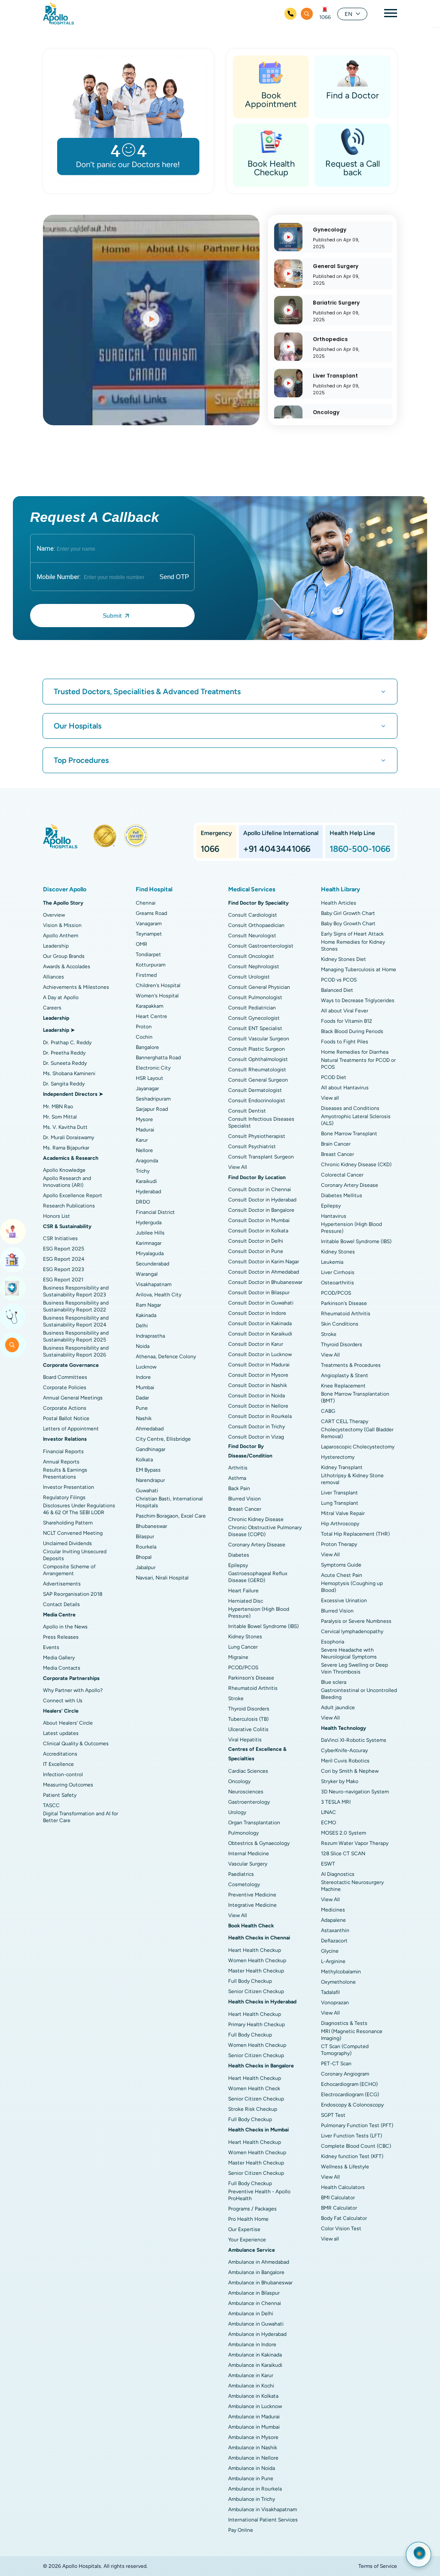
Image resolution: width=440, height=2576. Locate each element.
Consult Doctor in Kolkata (258, 1231)
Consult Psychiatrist (252, 1146)
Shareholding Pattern (68, 1523)
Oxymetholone (338, 1982)
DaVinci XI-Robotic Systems (354, 1740)
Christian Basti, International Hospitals (169, 1502)
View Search (13, 1345)
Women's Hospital (157, 996)
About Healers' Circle (68, 1723)
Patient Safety (60, 1795)
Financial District (155, 1212)
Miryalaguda (150, 1253)
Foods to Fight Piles (345, 1042)
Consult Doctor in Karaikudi (260, 1334)
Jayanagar (147, 1088)
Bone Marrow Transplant (349, 1134)
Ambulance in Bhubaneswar (260, 2283)
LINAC (328, 1812)
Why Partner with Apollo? (73, 1690)
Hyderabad (148, 1192)
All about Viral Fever (345, 1011)
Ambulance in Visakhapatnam (263, 2509)
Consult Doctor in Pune (256, 1251)
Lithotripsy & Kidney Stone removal (352, 1479)
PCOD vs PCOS (339, 980)
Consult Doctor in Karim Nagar (264, 1262)
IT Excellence (58, 1764)
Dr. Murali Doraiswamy (69, 1137)
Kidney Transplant (342, 1467)
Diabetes (239, 1555)
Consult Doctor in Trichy (257, 1427)
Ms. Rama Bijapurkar (66, 1148)
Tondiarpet (148, 954)
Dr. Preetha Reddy (64, 1053)
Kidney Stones (245, 1637)
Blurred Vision (244, 1499)
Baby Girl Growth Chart (348, 913)
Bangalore (147, 1047)
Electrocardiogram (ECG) (350, 2094)
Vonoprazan (335, 2003)
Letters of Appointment (71, 1429)
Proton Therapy (339, 1544)
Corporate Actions (65, 1408)
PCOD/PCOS (243, 1668)
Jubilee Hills (150, 1233)
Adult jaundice (338, 1707)
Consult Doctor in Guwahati (261, 1303)
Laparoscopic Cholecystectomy (358, 1447)
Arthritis (238, 1468)
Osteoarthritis (338, 1283)
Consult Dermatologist (255, 1090)
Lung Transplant (340, 1503)
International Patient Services (263, 2520)
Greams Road (151, 913)
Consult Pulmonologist (255, 997)
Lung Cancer (243, 1647)
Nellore (144, 1150)
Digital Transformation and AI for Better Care (81, 1817)
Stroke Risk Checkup (253, 2109)
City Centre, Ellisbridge (163, 1439)
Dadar (142, 1398)
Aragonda (147, 1161)
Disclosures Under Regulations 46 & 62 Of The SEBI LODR (79, 1509)
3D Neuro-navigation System (355, 1792)
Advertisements (62, 1584)
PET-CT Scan (336, 2064)
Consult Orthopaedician (256, 925)
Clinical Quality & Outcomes (76, 1744)
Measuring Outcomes (68, 1785)
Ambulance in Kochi (251, 2386)
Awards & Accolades (67, 966)
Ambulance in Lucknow (255, 2406)
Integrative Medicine (252, 1905)
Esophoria (333, 1642)
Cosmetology (244, 1884)
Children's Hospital (158, 985)
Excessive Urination (344, 1600)
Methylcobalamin (341, 1972)
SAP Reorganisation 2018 (73, 1594)
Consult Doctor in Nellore (258, 1406)
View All (238, 1167)
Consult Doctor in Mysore (258, 1375)
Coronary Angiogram (345, 2074)
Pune (142, 1408)
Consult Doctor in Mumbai (259, 1220)
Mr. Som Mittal (60, 1117)
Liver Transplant (339, 1493)
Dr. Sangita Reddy (64, 1084)
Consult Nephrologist (254, 966)
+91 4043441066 (277, 849)
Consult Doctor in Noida (257, 1396)
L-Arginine (333, 1961)
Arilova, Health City (159, 1295)
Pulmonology (243, 1833)
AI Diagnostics (338, 1874)
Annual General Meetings (73, 1398)
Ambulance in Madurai (254, 2417)
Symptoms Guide (341, 1565)
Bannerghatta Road (158, 1058)
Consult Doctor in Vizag (256, 1437)
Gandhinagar (151, 1449)
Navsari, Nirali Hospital (162, 1578)
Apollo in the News (65, 1627)
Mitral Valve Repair (343, 1513)
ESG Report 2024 (64, 1259)
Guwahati (147, 1491)
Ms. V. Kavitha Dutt (65, 1127)
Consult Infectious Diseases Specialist (261, 1122)
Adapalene (333, 1920)
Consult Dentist (247, 1111)
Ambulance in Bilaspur (254, 2293)
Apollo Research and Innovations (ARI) (67, 1182)
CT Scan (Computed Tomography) (345, 2050)
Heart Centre (151, 1016)
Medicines (333, 1910)
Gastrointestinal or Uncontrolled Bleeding (359, 1694)
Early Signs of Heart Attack (352, 934)
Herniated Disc (246, 1601)
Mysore (144, 1119)
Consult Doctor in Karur (256, 1344)
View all (330, 1098)
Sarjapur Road (152, 1109)
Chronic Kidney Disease (256, 1519)
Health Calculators (343, 2187)
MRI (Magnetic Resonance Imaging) (352, 2035)
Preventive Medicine (252, 1895)
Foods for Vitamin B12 (347, 1021)
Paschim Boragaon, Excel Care (171, 1516)
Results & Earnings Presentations (65, 1473)
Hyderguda (149, 1222)
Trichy (143, 1171)
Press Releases (61, 1637)
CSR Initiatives (60, 1238)
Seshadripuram (153, 1099)
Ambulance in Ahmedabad (259, 2262)
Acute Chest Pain (342, 1575)
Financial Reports (63, 1451)
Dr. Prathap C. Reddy (67, 1043)
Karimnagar (149, 1243)
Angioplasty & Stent (345, 1375)
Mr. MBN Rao (58, 1107)
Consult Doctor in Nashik (258, 1385)
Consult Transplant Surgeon (261, 1157)
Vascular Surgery (248, 1864)
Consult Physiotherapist (257, 1136)
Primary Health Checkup (257, 2024)
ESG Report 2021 (63, 1280)
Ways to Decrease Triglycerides (358, 1000)
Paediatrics (241, 1874)
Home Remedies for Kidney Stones (353, 945)
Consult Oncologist (251, 956)
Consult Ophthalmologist (258, 1059)
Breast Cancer (245, 1509)
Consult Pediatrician (252, 1008)
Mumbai (145, 1387)
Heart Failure (243, 1591)
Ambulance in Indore (252, 2344)
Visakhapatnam (154, 1284)
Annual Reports (61, 1462)
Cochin (144, 1037)
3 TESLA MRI (336, 1802)
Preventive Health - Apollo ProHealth (259, 2195)
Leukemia (332, 1262)
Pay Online (241, 2530)
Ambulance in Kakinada (255, 2355)
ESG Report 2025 (64, 1249)
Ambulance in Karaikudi (255, 2365)
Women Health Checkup (257, 1960)
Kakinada (146, 1315)
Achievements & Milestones (76, 987)
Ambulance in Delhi (251, 2314)
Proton (144, 1027)
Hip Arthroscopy (340, 1524)
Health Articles (339, 903)
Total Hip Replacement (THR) (355, 1534)
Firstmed (146, 975)
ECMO (328, 1823)
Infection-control (63, 1774)
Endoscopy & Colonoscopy (352, 2105)
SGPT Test (333, 2115)
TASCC (51, 1805)
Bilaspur (145, 1536)
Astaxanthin (335, 1930)
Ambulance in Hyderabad (257, 2334)
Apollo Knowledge (64, 1170)
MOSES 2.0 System (344, 1833)
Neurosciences (246, 1792)
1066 (325, 17)
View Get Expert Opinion (13, 1317)
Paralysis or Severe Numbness (356, 1621)
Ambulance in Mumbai (254, 2427)
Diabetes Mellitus (342, 1195)
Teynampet (149, 934)
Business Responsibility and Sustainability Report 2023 (76, 1291)
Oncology (239, 1781)
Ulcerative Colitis (248, 1729)
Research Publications (69, 1206)
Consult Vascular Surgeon (259, 1039)
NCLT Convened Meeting (73, 1533)
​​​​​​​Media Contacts (62, 1668)
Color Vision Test (341, 2228)
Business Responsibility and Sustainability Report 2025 (76, 1336)
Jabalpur (146, 1567)
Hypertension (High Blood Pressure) (259, 1613)
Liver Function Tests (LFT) (351, 2136)
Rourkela (146, 1547)
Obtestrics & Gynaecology (259, 1843)
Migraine (238, 1657)
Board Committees (65, 1377)
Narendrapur (150, 1480)
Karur (142, 1140)
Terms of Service (378, 2566)
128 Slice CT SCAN (343, 1854)
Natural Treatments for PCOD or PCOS (358, 1064)
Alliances (53, 977)
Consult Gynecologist (254, 1018)
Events (51, 1647)
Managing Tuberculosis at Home (359, 969)
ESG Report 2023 (64, 1269)
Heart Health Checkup (255, 1950)
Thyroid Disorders (249, 1709)
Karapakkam (150, 1006)
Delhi (142, 1326)
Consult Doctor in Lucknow (260, 1354)
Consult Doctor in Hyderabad (262, 1200)
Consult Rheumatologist (257, 1070)
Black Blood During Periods (352, 1031)
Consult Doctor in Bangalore (261, 1210)
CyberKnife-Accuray (344, 1750)
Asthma (237, 1478)
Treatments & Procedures (351, 1365)
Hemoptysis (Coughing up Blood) (352, 1587)
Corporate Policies (65, 1387)
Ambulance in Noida (252, 2468)
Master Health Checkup (256, 1971)
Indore (143, 1377)
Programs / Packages (252, 2209)
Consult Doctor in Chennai (260, 1189)
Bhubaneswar (151, 1526)
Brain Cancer (336, 1144)
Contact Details (61, 1604)
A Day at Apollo (61, 997)
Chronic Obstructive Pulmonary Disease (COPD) (265, 1531)
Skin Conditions (340, 1324)
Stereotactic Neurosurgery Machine (352, 1886)
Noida (143, 1346)
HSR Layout (150, 1078)
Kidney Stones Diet (344, 959)
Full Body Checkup (250, 1981)
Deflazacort (334, 1941)
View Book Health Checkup (13, 1288)
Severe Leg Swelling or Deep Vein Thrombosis (354, 1668)
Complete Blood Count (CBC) (356, 2146)
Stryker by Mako (340, 1781)
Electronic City (153, 1068)
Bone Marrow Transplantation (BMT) (355, 1397)
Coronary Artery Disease (257, 1545)
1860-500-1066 (360, 849)
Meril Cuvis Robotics (345, 1761)
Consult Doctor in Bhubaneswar (265, 1282)
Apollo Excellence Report (73, 1195)
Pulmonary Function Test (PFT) (357, 2125)
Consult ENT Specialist (255, 1028)
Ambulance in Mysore (253, 2437)
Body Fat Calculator (344, 2218)
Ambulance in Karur (251, 2375)
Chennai (146, 903)
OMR (142, 944)
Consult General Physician (259, 987)
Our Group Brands (64, 956)
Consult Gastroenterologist (261, 946)
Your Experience (247, 2240)
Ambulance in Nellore (253, 2458)
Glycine (330, 1951)
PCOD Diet (334, 1077)
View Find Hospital (13, 1260)
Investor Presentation (69, 1487)
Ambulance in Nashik (253, 2448)
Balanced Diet (337, 990)
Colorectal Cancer (342, 1175)
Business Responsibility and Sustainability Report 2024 (76, 1321)
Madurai (145, 1130)
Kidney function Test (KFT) (352, 2156)
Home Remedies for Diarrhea (355, 1052)
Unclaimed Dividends (67, 1543)
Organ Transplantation (254, 1823)
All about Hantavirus (345, 1088)
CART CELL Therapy (345, 1421)
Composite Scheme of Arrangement (69, 1570)
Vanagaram (149, 924)
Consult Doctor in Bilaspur (259, 1293)
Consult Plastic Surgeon (257, 1049)
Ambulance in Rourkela (255, 2489)
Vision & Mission (62, 925)
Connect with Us (63, 1701)
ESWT (328, 1864)
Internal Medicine (249, 1854)
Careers (52, 1008)
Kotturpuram (151, 965)
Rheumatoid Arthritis (253, 1688)
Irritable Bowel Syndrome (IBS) (263, 1626)
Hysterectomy (338, 1457)
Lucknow (146, 1367)
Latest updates (61, 1733)
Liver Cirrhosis (338, 1272)
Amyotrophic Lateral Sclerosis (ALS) (356, 1120)
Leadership (56, 946)
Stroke (236, 1698)
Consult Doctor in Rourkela (260, 1416)
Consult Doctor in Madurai (259, 1365)
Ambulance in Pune (251, 2478)
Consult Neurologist (252, 936)
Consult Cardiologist (253, 915)
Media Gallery (59, 1658)
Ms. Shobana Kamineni (69, 1073)
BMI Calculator (338, 2198)
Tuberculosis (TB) (248, 1719)
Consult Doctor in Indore (257, 1313)
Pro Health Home (248, 2219)
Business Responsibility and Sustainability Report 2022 (76, 1306)
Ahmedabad (150, 1429)
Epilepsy (238, 1565)
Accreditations (60, 1754)
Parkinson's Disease (251, 1678)
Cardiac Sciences (248, 1771)
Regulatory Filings (64, 1497)
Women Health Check (254, 2088)
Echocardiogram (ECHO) (349, 2084)
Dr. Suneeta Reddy (65, 1063)
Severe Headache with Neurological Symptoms (349, 1653)
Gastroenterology (249, 1802)
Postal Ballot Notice (66, 1418)
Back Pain (239, 1488)
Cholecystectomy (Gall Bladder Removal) (357, 1433)
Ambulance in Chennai (255, 2303)
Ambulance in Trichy (252, 2499)
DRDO (143, 1202)
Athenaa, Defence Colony (166, 1357)
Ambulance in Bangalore (256, 2272)
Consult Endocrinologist (257, 1101)
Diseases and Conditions (350, 1108)
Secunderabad (153, 1264)
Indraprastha (150, 1336)
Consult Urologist (249, 977)
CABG (328, 1411)
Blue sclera (334, 1682)
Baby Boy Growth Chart (348, 924)
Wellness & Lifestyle (345, 2167)
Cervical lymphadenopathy (352, 1631)
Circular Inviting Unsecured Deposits (75, 1555)
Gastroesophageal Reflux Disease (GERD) (258, 1577)
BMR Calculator (339, 2208)
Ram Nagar (148, 1305)
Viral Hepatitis (245, 1740)
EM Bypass (148, 1470)
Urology (237, 1812)
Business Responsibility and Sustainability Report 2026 (76, 1351)
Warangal (147, 1274)
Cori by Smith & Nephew (350, 1771)
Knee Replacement (343, 1386)
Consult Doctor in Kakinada (260, 1323)
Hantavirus (334, 1216)
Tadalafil (330, 1992)
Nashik (144, 1418)
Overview (54, 915)
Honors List (57, 1216)
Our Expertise (244, 2229)
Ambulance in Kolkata (253, 2396)
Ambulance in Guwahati (256, 2324)
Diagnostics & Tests (344, 2023)
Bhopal (144, 1557)
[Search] (307, 14)
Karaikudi (146, 1181)
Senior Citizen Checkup (256, 1991)
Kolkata (144, 1460)
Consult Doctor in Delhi (256, 1241)
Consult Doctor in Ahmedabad (264, 1272)
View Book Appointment (13, 1232)
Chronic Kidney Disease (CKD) (356, 1165)
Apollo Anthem (61, 936)
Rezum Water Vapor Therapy (355, 1843)
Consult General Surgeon (258, 1080)
